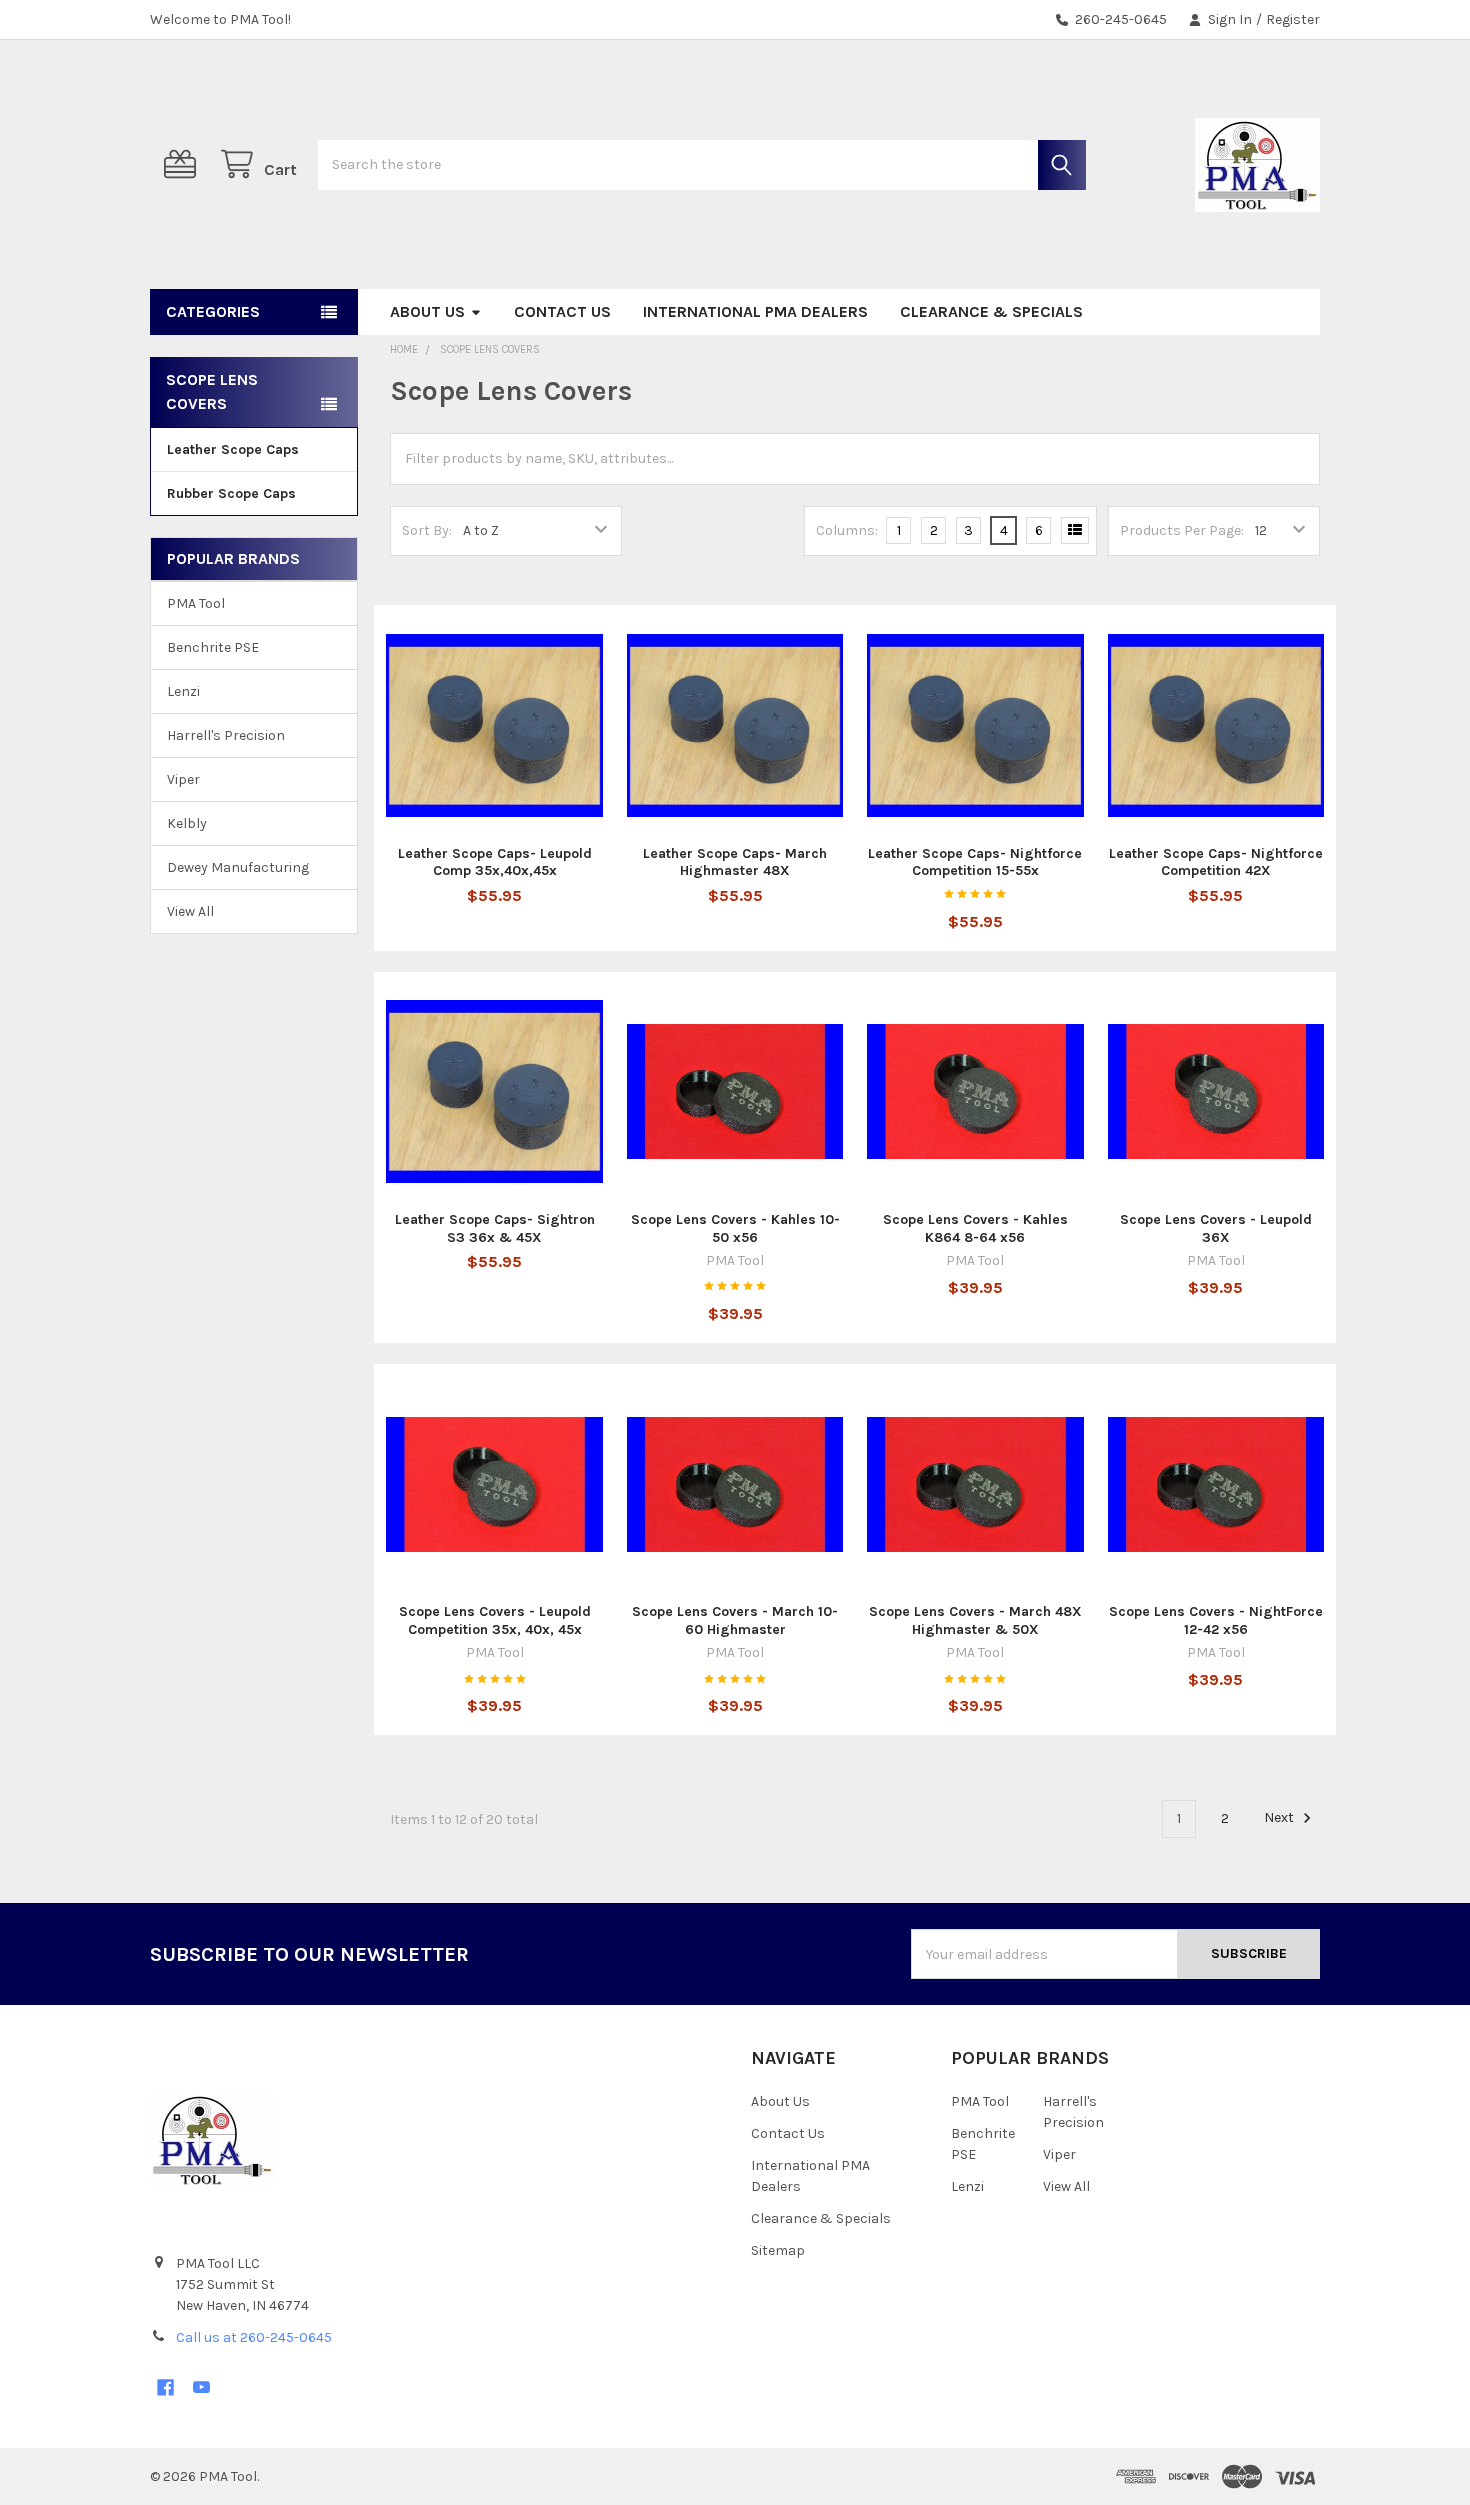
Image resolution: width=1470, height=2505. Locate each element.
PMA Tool (196, 603)
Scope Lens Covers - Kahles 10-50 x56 (735, 1228)
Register (1293, 19)
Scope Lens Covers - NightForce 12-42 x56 (1216, 1620)
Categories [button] (213, 311)
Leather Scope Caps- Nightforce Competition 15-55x (975, 862)
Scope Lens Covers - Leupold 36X (1216, 1228)
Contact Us (562, 311)
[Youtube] (201, 2387)
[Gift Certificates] (184, 164)
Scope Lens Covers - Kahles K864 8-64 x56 (975, 1228)
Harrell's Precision (226, 735)
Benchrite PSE (213, 647)
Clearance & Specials (991, 311)
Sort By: (427, 530)
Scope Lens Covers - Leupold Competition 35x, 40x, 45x (495, 1620)
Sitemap (778, 2250)
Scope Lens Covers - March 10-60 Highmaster (735, 1620)
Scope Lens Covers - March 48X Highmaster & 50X (975, 1620)
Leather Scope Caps (233, 449)
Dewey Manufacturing (238, 867)
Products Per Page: (1182, 530)
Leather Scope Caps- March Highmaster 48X (735, 862)
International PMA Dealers (755, 311)
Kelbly (187, 823)
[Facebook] (165, 2387)
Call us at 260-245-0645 (254, 2337)
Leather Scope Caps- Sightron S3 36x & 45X (495, 1228)
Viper (183, 779)
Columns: (847, 530)
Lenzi (183, 691)
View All (190, 911)
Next (1280, 1818)
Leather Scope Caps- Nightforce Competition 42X (1216, 862)
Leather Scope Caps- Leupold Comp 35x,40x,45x (495, 862)
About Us (427, 311)
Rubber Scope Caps (231, 493)
